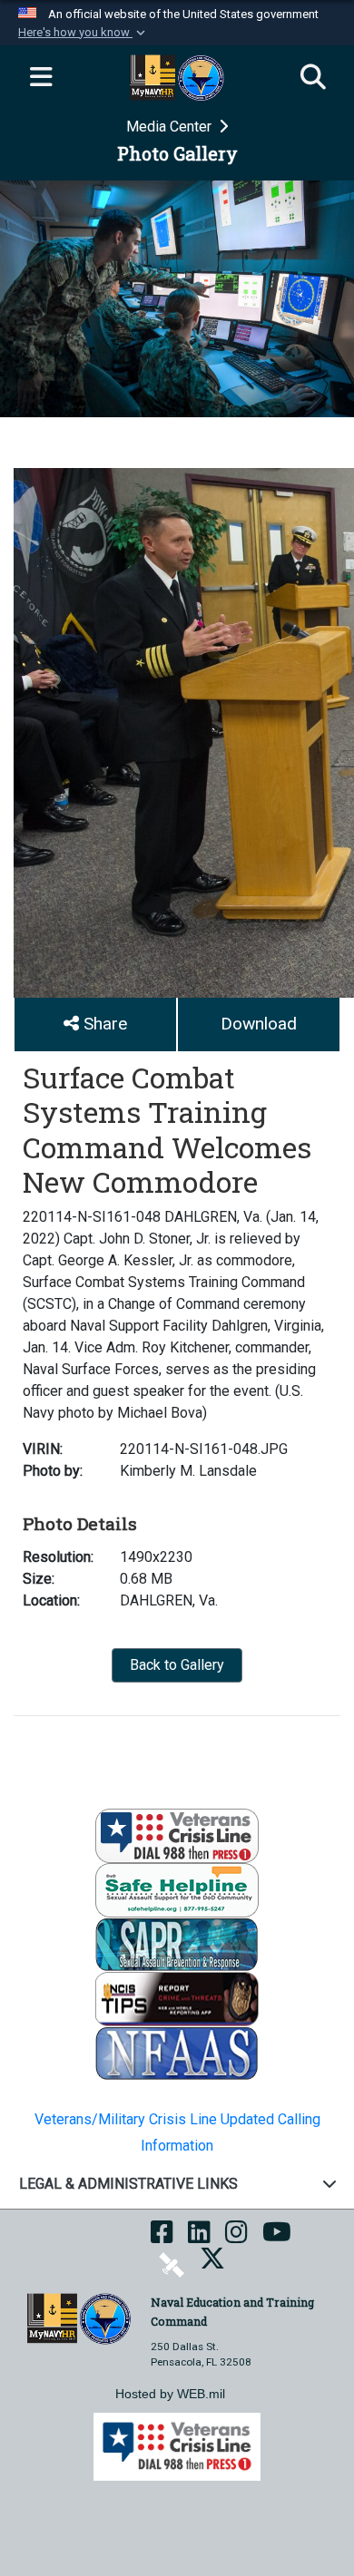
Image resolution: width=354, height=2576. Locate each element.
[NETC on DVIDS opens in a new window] (172, 2264)
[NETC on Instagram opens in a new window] (236, 2238)
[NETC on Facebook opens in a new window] (162, 2238)
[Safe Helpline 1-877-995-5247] (177, 1890)
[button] (84, 33)
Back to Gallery (177, 1665)
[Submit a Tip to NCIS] (177, 1999)
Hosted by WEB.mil (170, 2394)
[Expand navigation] (41, 78)
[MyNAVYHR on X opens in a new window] (212, 2264)
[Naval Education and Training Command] (79, 2318)
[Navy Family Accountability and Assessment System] (177, 2053)
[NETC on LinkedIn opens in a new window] (199, 2238)
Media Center (171, 127)
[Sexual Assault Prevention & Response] (177, 1944)
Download (259, 1024)
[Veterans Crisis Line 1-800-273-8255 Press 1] (177, 1835)
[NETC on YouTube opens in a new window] (277, 2238)
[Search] (313, 78)
